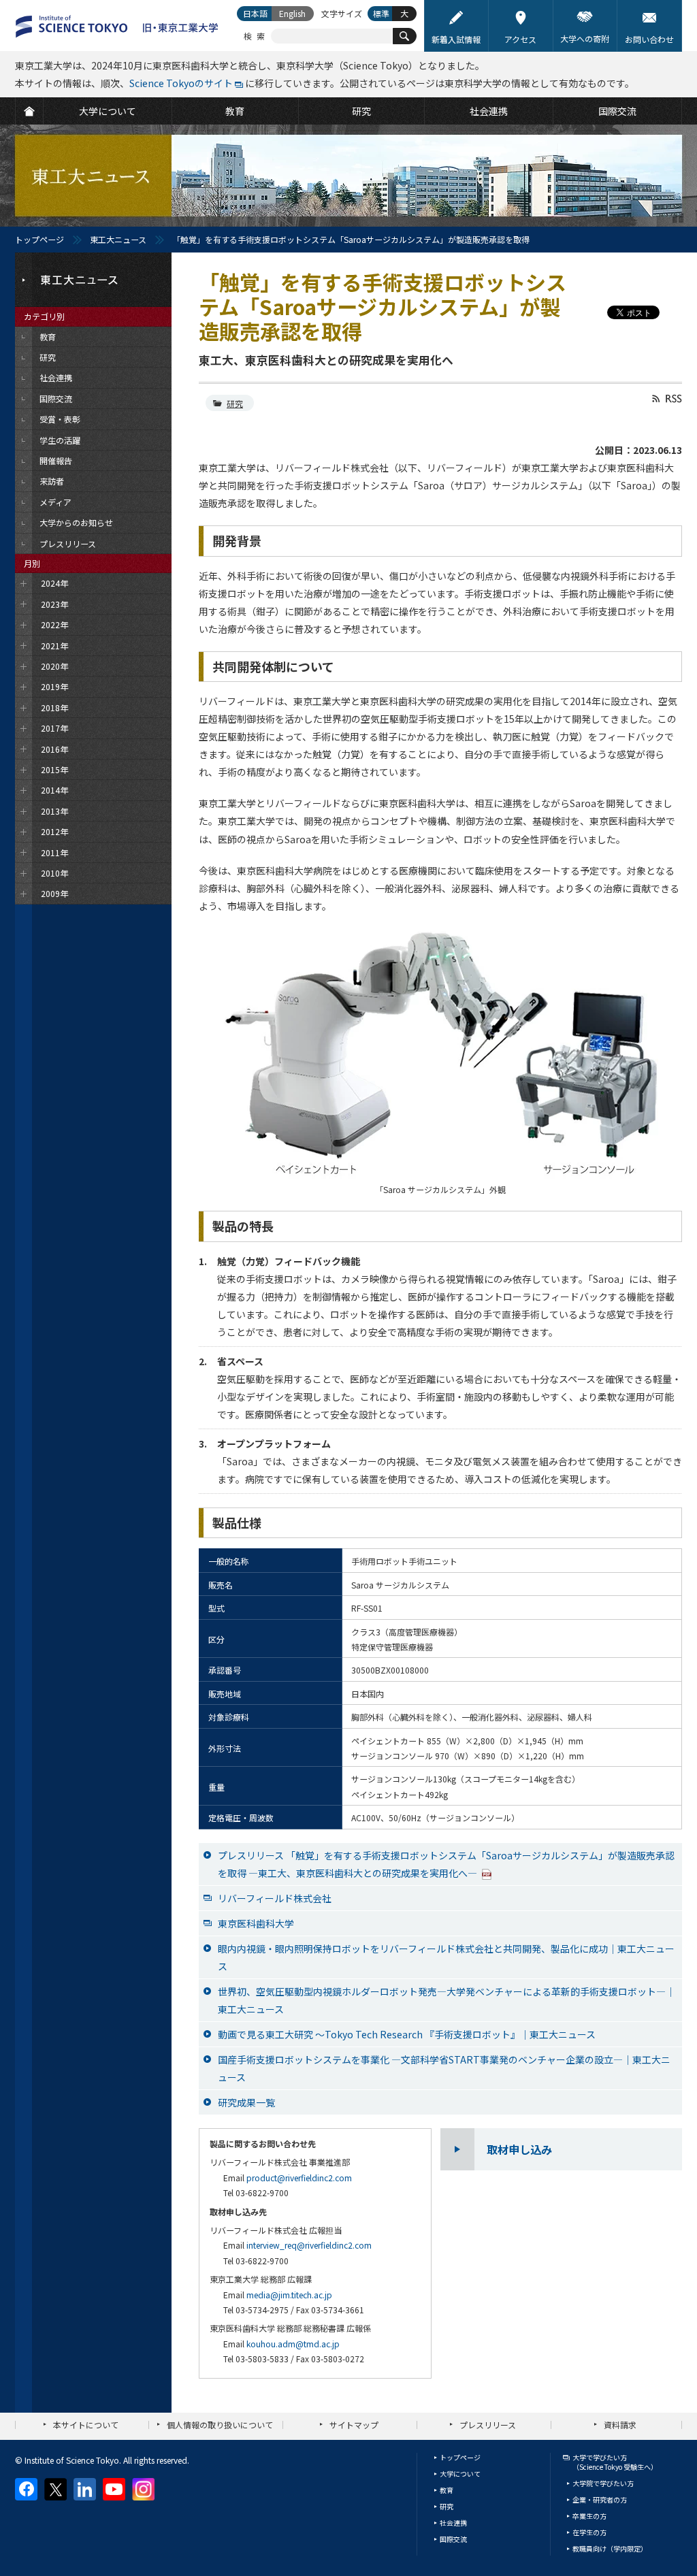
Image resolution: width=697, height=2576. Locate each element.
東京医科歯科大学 (256, 1923)
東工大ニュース (118, 239)
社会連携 (453, 2523)
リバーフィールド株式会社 (275, 1898)
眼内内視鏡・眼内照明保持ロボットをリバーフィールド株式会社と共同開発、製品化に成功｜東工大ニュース (446, 1957)
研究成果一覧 (246, 2102)
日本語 (255, 13)
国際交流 (453, 2539)
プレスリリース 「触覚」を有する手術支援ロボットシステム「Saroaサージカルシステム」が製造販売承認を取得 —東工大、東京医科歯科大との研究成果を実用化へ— (446, 1864)
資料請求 (620, 2425)
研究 (235, 403)
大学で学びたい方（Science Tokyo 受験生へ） (615, 2462)
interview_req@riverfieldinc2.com (309, 2245)
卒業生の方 (589, 2516)
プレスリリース (488, 2425)
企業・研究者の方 (600, 2499)
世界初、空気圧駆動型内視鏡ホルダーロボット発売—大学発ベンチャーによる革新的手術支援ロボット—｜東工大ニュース (447, 2000)
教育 (447, 2490)
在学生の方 (589, 2532)
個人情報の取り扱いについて (220, 2425)
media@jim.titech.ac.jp (289, 2295)
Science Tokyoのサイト (181, 83)
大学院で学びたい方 (603, 2483)
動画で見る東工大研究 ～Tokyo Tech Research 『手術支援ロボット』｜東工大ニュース (407, 2034)
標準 (381, 13)
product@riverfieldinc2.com (299, 2178)
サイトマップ (354, 2425)
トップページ (39, 239)
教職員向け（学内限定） (610, 2548)
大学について (460, 2474)
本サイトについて (86, 2425)
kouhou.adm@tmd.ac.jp (293, 2344)
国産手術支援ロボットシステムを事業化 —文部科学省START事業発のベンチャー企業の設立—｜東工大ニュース (444, 2068)
